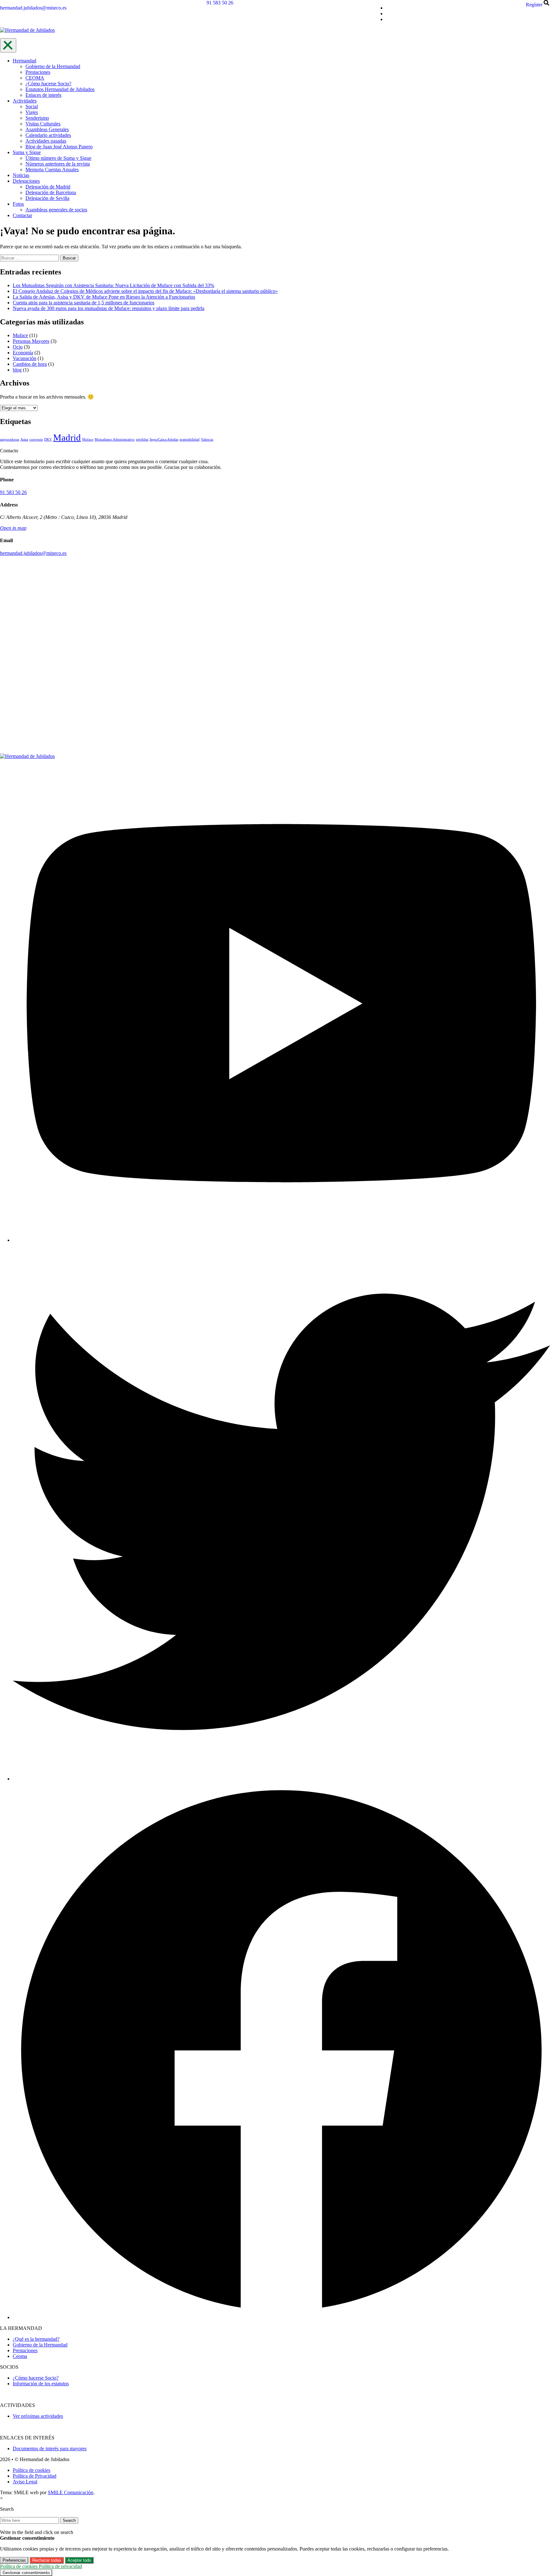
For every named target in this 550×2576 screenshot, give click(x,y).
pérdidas (142, 439)
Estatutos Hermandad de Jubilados (60, 89)
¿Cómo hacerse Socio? (48, 84)
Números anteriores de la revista (58, 164)
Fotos (18, 204)
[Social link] (281, 1240)
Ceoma (20, 2356)
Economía (23, 353)
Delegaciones (26, 181)
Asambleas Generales (47, 129)
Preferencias (14, 2560)
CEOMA (35, 78)
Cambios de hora (30, 364)
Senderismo (37, 118)
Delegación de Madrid (48, 187)
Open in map (13, 528)
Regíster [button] (534, 5)
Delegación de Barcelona (51, 192)
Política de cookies (32, 2470)
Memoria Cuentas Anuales (52, 170)
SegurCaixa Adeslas (164, 439)
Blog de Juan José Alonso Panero (59, 147)
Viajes (32, 112)
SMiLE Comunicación (71, 2492)
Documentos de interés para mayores (50, 2449)
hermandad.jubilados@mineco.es (33, 8)
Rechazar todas (47, 2560)
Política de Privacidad (35, 2476)
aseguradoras (10, 439)
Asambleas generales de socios (56, 210)
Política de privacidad (60, 2566)
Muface (20, 335)
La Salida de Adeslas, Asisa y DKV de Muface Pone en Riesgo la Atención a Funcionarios (104, 297)
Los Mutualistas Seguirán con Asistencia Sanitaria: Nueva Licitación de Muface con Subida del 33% (113, 285)
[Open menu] (8, 45)
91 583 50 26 (220, 3)
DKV (48, 439)
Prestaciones (38, 72)
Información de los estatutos (41, 2384)
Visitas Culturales (43, 124)
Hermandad (25, 61)
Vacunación (25, 358)
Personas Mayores (31, 341)
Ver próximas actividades (38, 2416)
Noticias (21, 175)
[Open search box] (547, 5)
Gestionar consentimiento (26, 2573)
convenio (36, 439)
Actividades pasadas (46, 141)
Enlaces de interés (43, 95)
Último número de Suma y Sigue (58, 158)
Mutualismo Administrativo (115, 439)
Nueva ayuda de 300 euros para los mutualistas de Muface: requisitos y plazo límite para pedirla (109, 308)
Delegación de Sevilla (47, 198)
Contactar (22, 215)
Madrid (67, 437)
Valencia (207, 439)
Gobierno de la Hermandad (53, 66)
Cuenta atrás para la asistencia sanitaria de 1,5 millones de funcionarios (84, 303)
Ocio (18, 347)
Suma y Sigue (27, 152)
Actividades (25, 101)
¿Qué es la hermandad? (36, 2339)
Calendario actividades (48, 135)
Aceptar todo (79, 2560)
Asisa (24, 439)
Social (32, 106)
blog (17, 370)
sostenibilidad (190, 439)
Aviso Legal (25, 2482)
